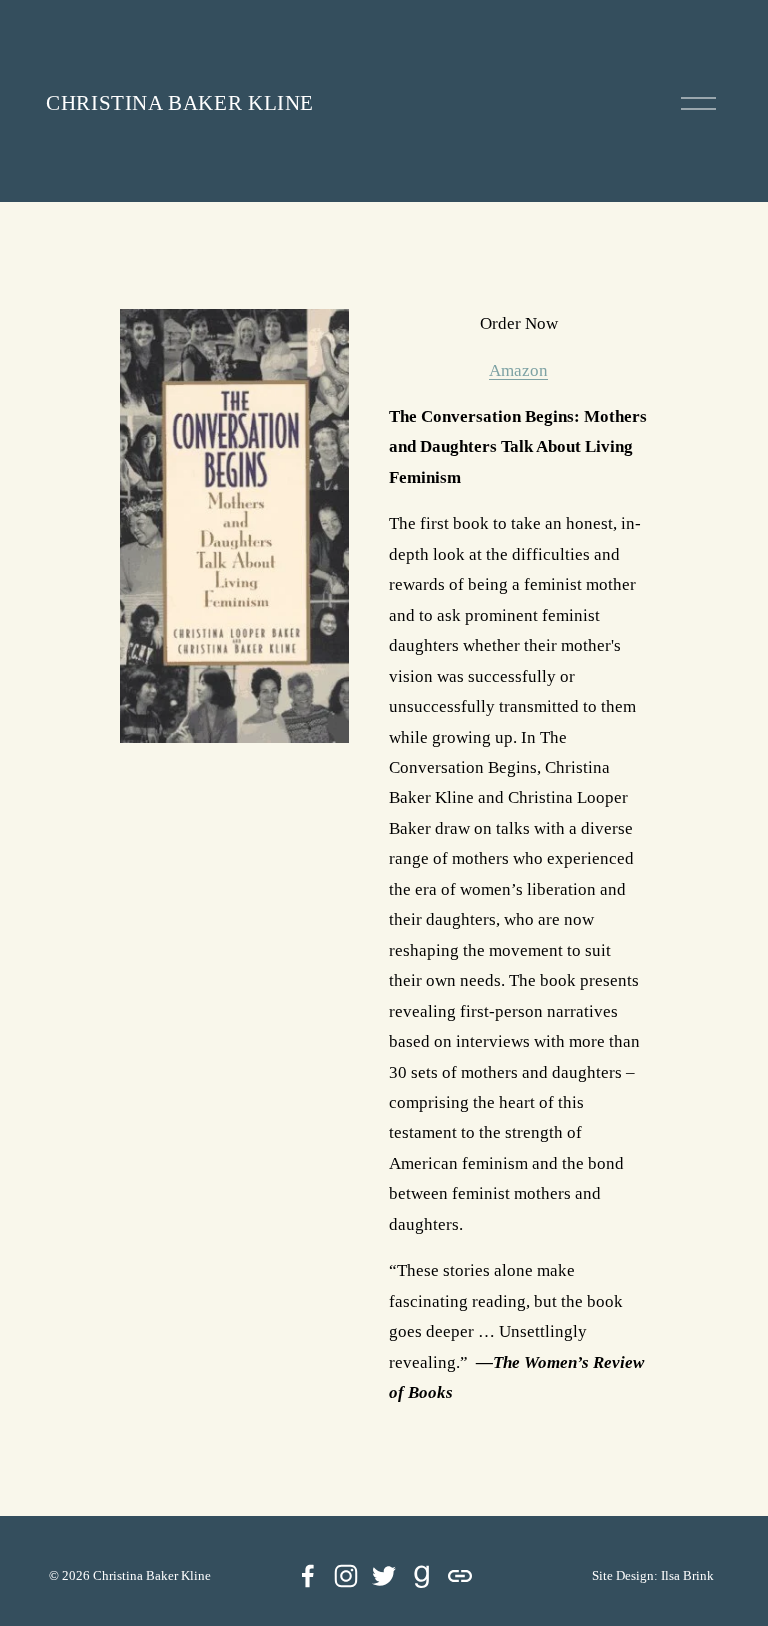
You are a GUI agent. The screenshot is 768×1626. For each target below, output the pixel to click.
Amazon (518, 370)
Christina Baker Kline (180, 103)
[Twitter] (384, 1576)
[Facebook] (308, 1576)
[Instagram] (346, 1576)
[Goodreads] (422, 1576)
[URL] (460, 1576)
